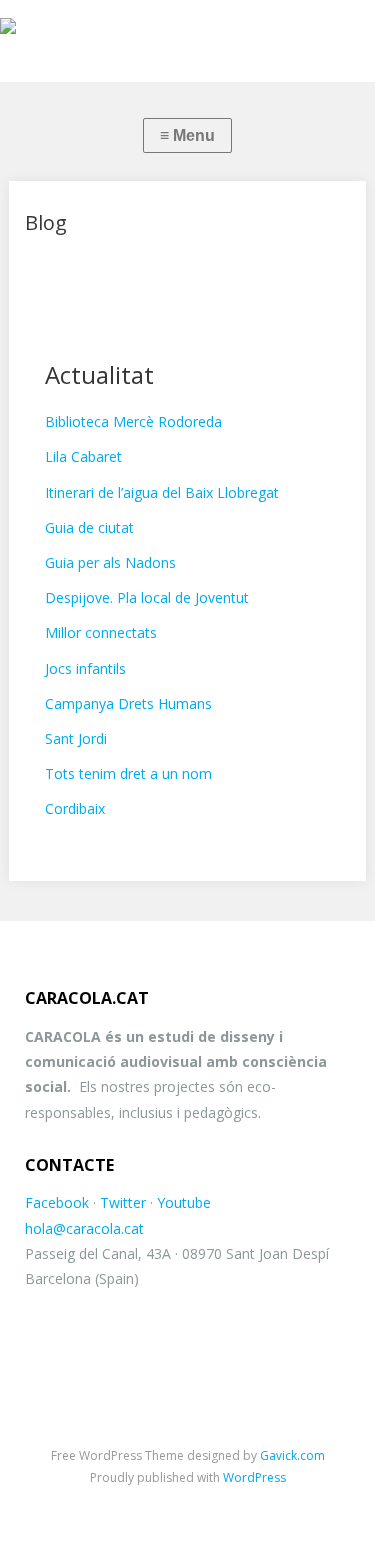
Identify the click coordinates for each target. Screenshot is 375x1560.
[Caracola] (187, 30)
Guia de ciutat (89, 527)
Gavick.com (292, 1455)
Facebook (57, 1202)
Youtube (184, 1202)
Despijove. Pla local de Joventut (147, 597)
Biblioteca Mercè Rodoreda (133, 421)
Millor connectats (101, 632)
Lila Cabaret (83, 456)
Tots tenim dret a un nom (128, 773)
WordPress (254, 1477)
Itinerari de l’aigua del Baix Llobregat (162, 492)
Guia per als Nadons (110, 562)
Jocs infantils (85, 668)
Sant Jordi (76, 738)
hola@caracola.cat (84, 1228)
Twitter (123, 1202)
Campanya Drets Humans (128, 703)
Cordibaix (75, 808)
